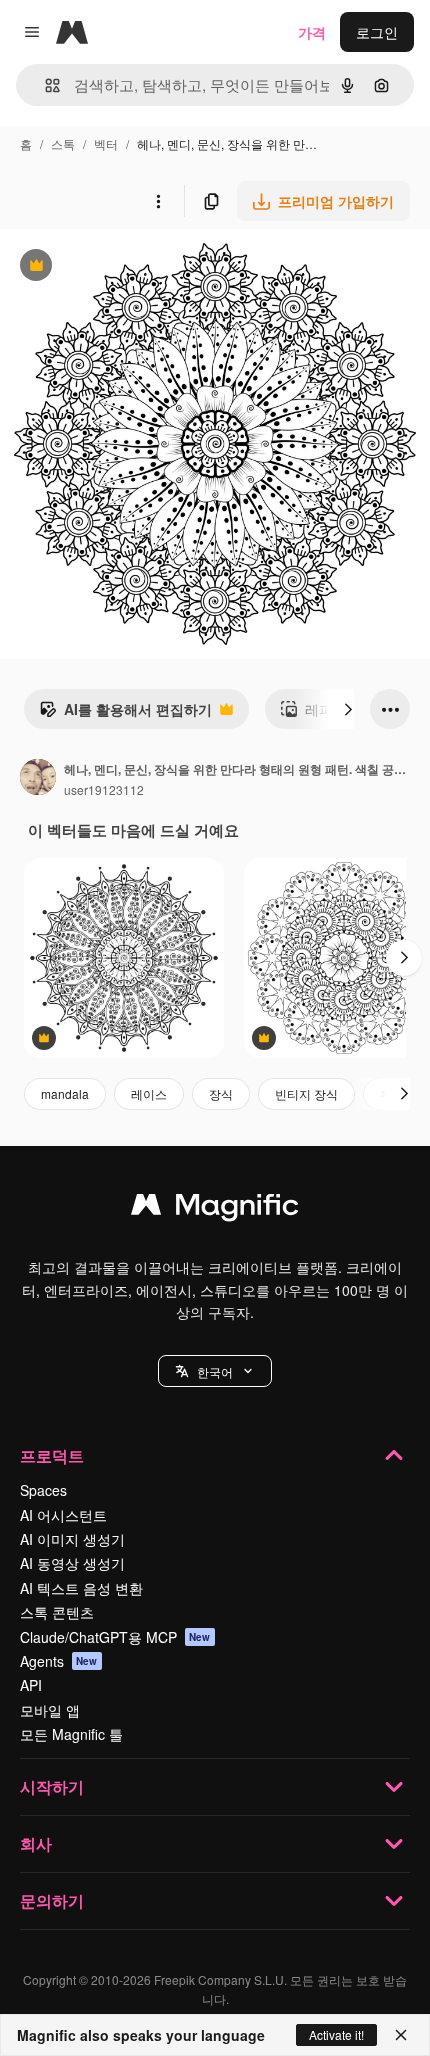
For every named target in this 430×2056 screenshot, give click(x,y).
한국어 (215, 1371)
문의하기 (52, 1900)
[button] (215, 1371)
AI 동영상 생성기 (72, 1563)
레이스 (149, 1093)
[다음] (348, 709)
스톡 (63, 143)
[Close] (401, 2035)
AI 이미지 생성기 (72, 1539)
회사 (36, 1843)
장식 (221, 1093)
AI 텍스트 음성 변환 (81, 1588)
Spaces (43, 1490)
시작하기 (52, 1786)
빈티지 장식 (306, 1093)
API (31, 1685)
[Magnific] (215, 1209)
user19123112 (104, 789)
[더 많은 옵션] (158, 201)
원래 (115, 267)
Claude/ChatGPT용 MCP (115, 1637)
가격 (312, 32)
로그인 (377, 32)
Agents (59, 1661)
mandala (65, 1093)
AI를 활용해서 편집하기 (125, 714)
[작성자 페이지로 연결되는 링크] (38, 779)
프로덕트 (52, 1455)
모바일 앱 (50, 1710)
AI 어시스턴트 (63, 1515)
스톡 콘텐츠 (57, 1612)
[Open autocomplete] (44, 85)
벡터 (106, 143)
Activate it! (336, 2034)
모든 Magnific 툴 (71, 1734)
